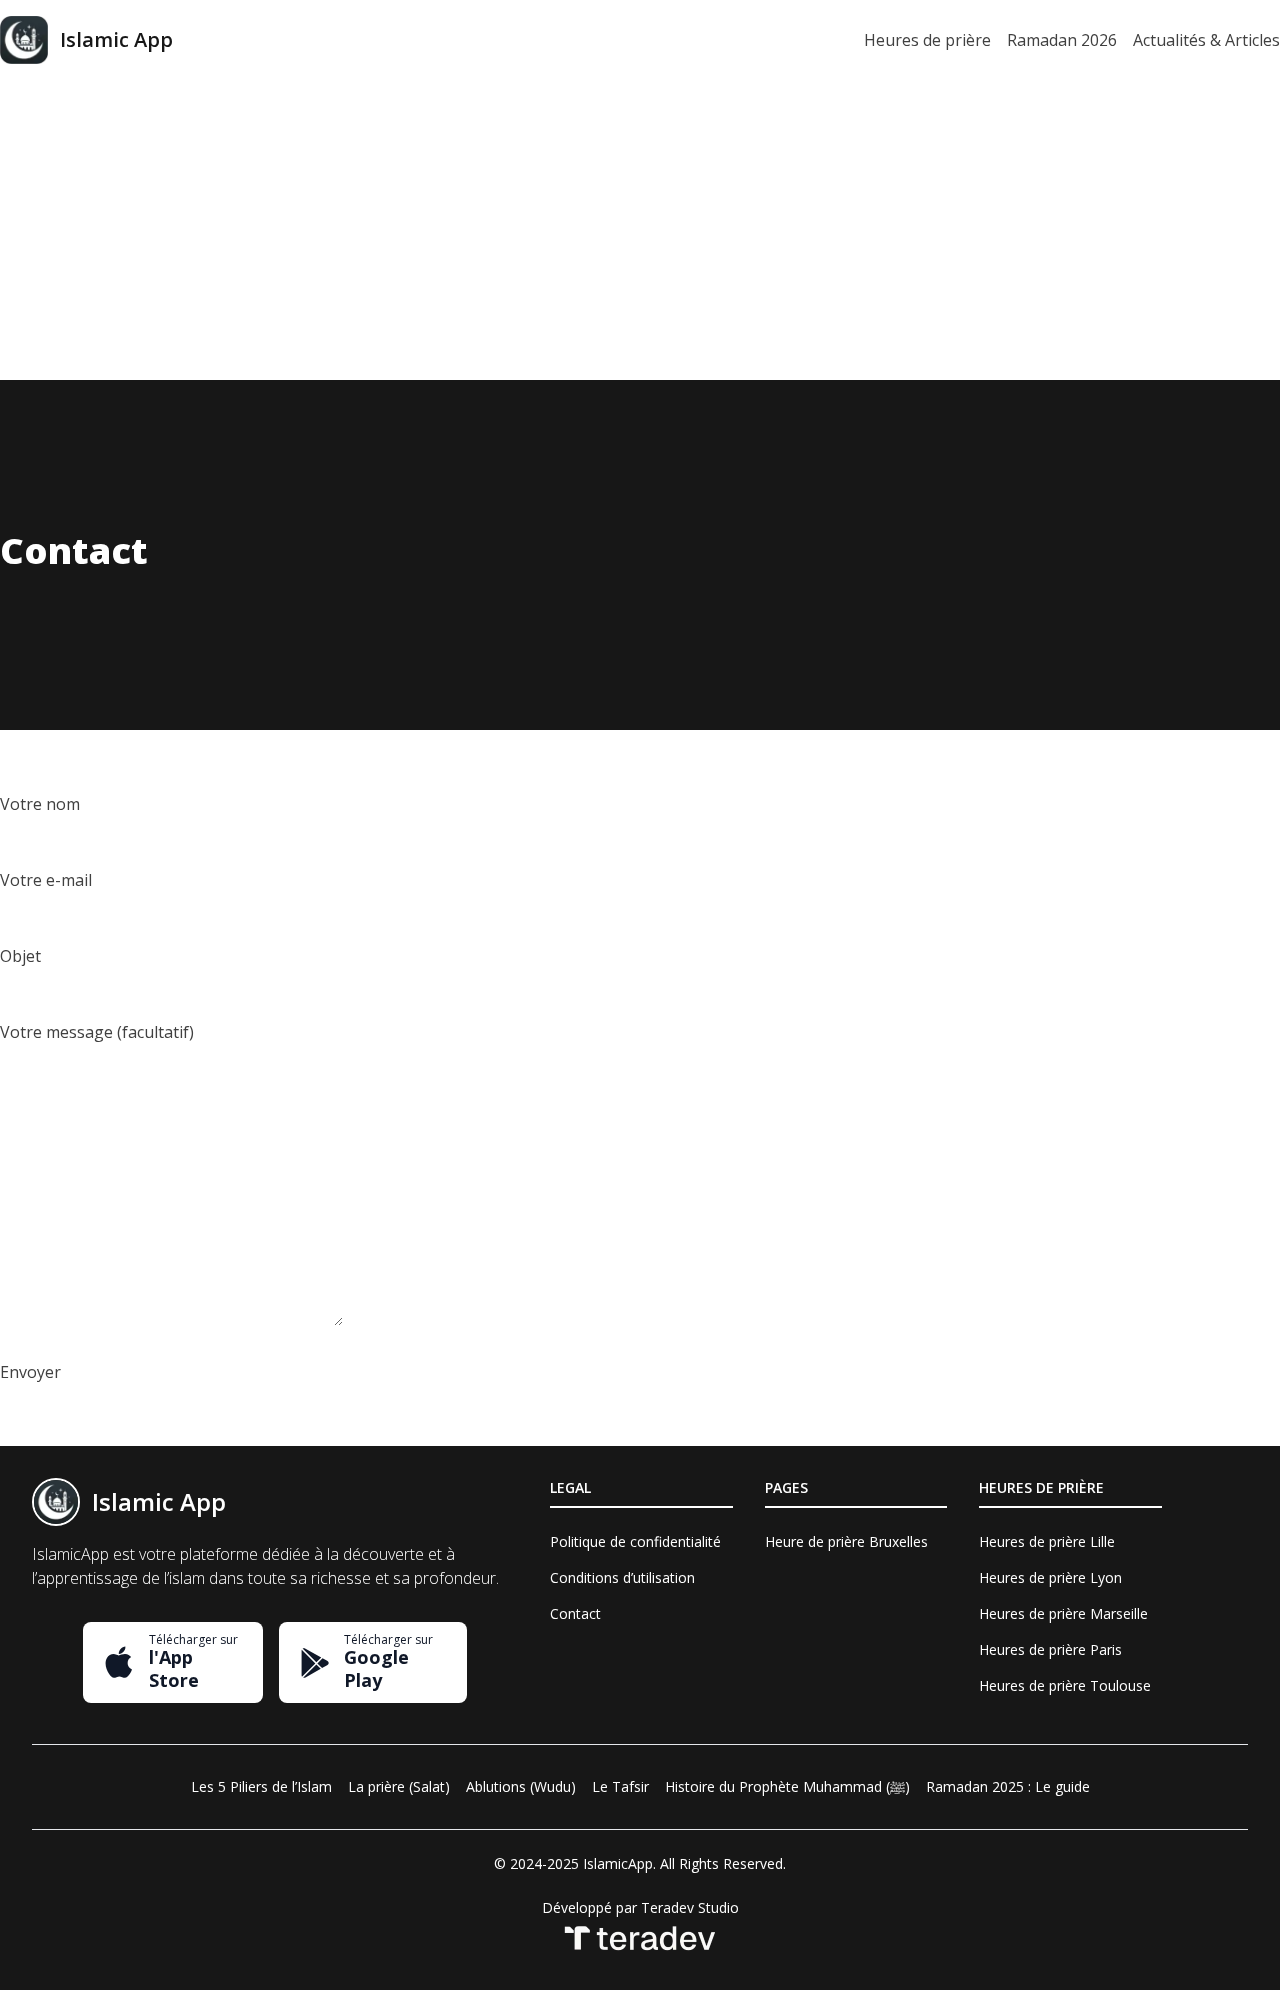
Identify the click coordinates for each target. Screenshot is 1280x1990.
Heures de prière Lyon (1050, 1577)
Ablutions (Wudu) (521, 1786)
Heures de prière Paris (1050, 1649)
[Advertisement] (640, 230)
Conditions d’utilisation (622, 1577)
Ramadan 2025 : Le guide (1008, 1786)
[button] (173, 1662)
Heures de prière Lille (1047, 1541)
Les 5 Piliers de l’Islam (261, 1786)
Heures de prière (927, 40)
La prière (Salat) (399, 1786)
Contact (575, 1613)
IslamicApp (618, 1863)
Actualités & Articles (1206, 40)
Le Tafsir (620, 1786)
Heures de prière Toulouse (1065, 1685)
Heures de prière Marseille (1063, 1613)
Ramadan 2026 (1062, 40)
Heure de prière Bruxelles (846, 1541)
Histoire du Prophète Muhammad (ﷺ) (787, 1786)
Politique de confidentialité (635, 1541)
